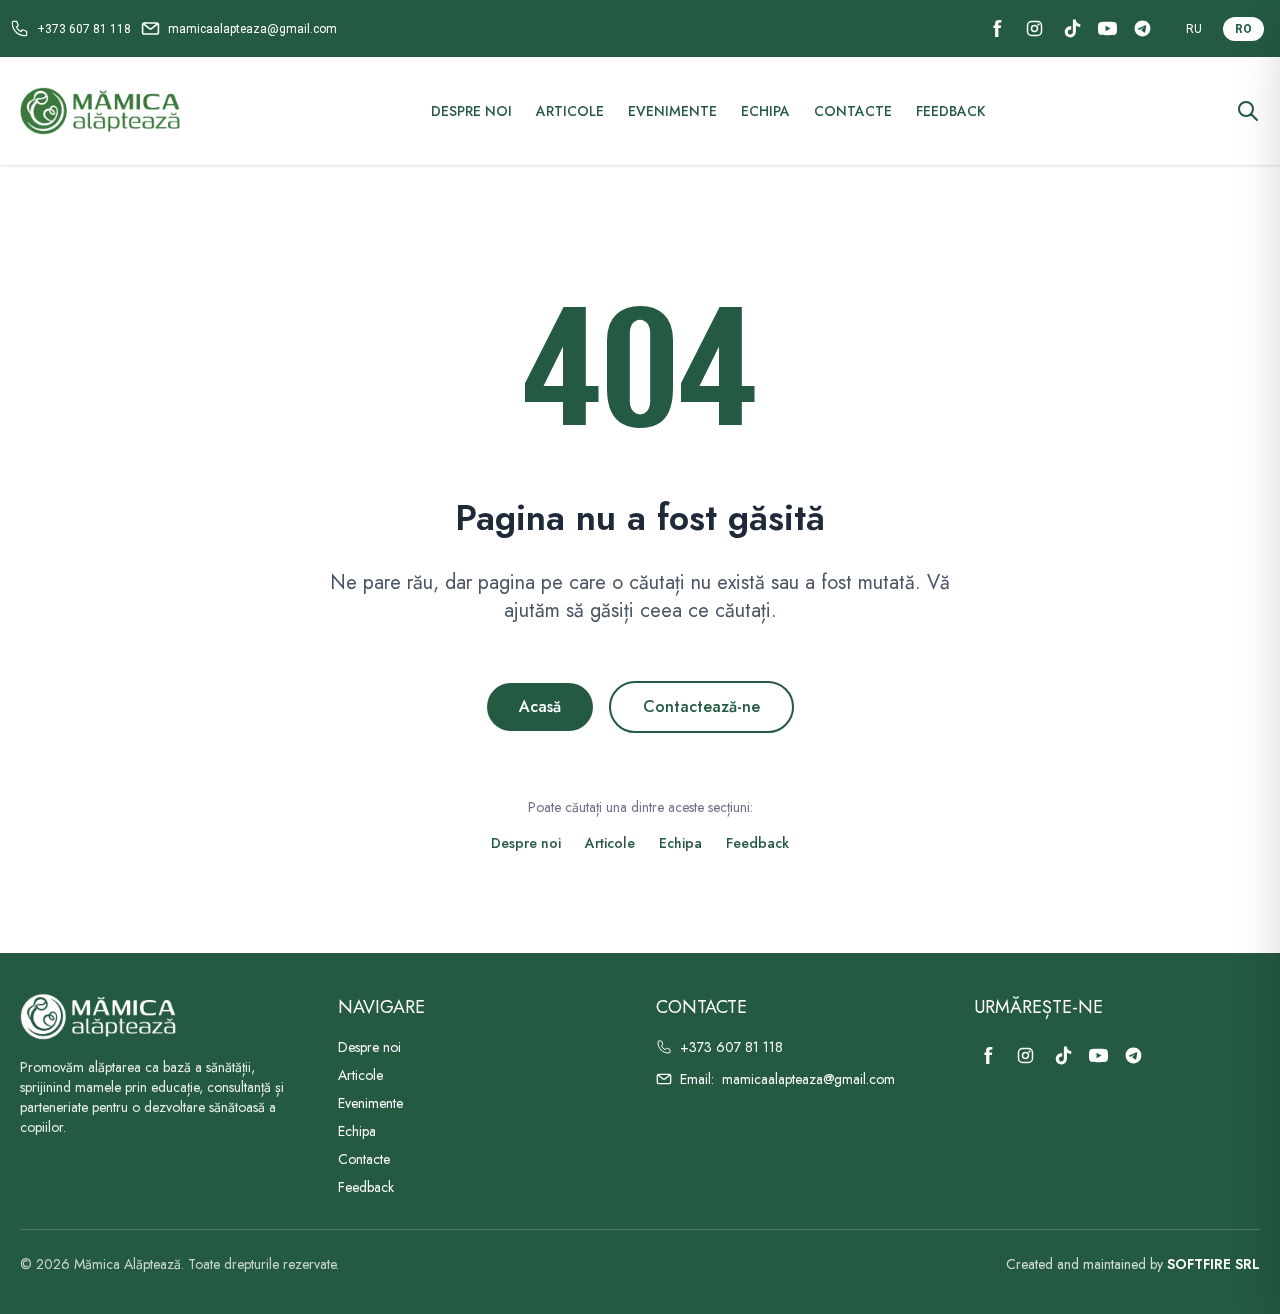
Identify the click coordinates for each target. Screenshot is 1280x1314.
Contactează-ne (701, 706)
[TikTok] (1072, 28)
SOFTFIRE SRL (1213, 1264)
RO (1243, 29)
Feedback (950, 111)
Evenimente (672, 111)
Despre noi (471, 111)
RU (1194, 29)
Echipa (765, 111)
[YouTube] (1107, 28)
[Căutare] (1248, 111)
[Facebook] (997, 28)
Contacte (853, 111)
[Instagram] (1034, 28)
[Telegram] (1142, 28)
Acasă (540, 706)
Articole (570, 111)
